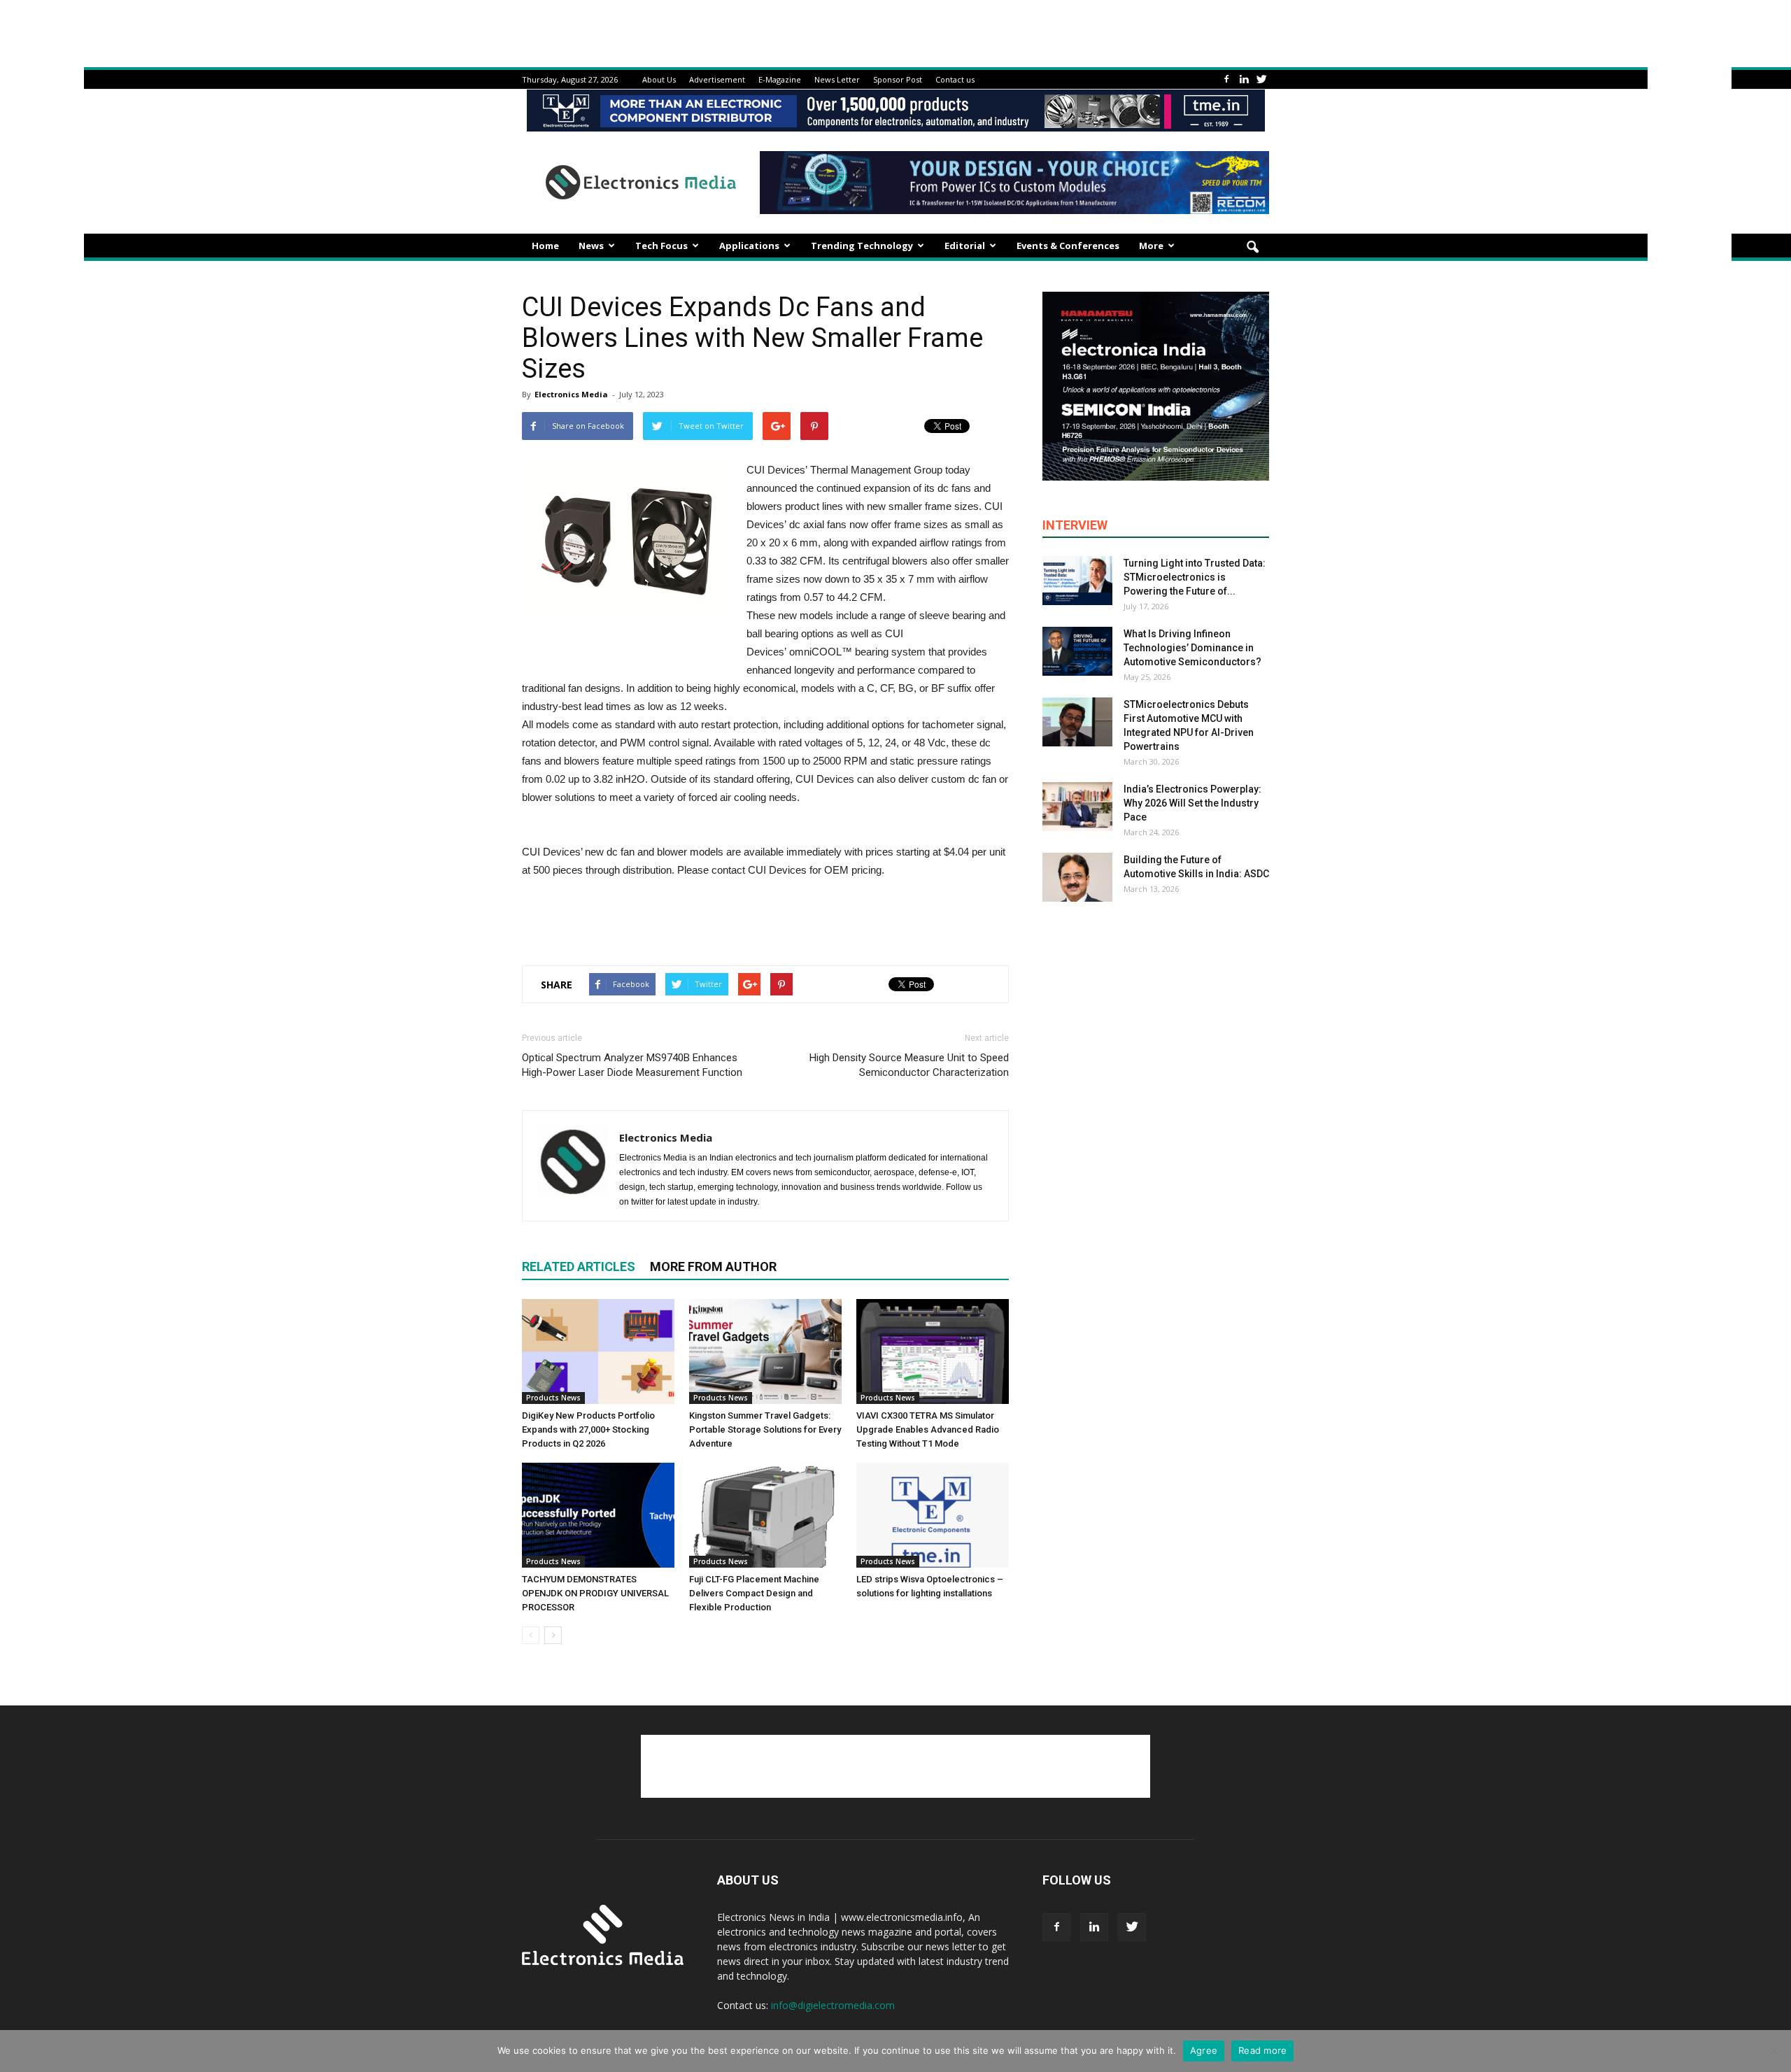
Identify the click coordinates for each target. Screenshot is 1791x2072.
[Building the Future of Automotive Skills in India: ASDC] (1077, 877)
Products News (553, 1398)
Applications (749, 246)
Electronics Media (571, 394)
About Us (659, 79)
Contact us (955, 79)
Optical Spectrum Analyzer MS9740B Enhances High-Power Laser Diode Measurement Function (632, 1065)
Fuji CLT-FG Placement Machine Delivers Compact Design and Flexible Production (754, 1593)
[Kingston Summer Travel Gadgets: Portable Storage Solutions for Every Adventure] (765, 1351)
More (1151, 246)
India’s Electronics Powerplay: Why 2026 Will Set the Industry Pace (1192, 803)
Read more (1262, 2050)
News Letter (837, 79)
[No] (1774, 2051)
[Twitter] (1261, 79)
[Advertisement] (765, 918)
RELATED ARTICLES (579, 1266)
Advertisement (717, 79)
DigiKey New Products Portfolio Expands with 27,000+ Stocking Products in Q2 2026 (588, 1429)
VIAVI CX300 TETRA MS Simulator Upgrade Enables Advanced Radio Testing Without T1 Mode (928, 1429)
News (591, 246)
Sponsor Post (898, 79)
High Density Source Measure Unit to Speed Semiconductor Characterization (909, 1065)
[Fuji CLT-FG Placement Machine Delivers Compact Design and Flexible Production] (765, 1515)
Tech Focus (661, 246)
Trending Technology (862, 246)
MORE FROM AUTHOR (713, 1266)
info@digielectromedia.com (833, 2005)
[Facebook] (1226, 79)
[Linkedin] (1244, 79)
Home (545, 246)
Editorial (965, 246)
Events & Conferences (1068, 246)
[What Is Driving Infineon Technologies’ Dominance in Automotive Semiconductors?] (1077, 651)
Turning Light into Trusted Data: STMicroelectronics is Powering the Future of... (1195, 577)
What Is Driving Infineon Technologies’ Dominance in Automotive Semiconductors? (1192, 648)
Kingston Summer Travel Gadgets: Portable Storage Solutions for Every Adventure (765, 1429)
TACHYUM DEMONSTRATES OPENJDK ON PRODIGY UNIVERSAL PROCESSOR (595, 1593)
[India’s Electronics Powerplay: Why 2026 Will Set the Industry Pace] (1077, 807)
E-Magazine (780, 79)
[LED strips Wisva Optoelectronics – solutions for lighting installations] (933, 1515)
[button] (1252, 248)
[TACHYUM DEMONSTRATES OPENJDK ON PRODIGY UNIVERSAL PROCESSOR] (598, 1515)
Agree (1204, 2050)
